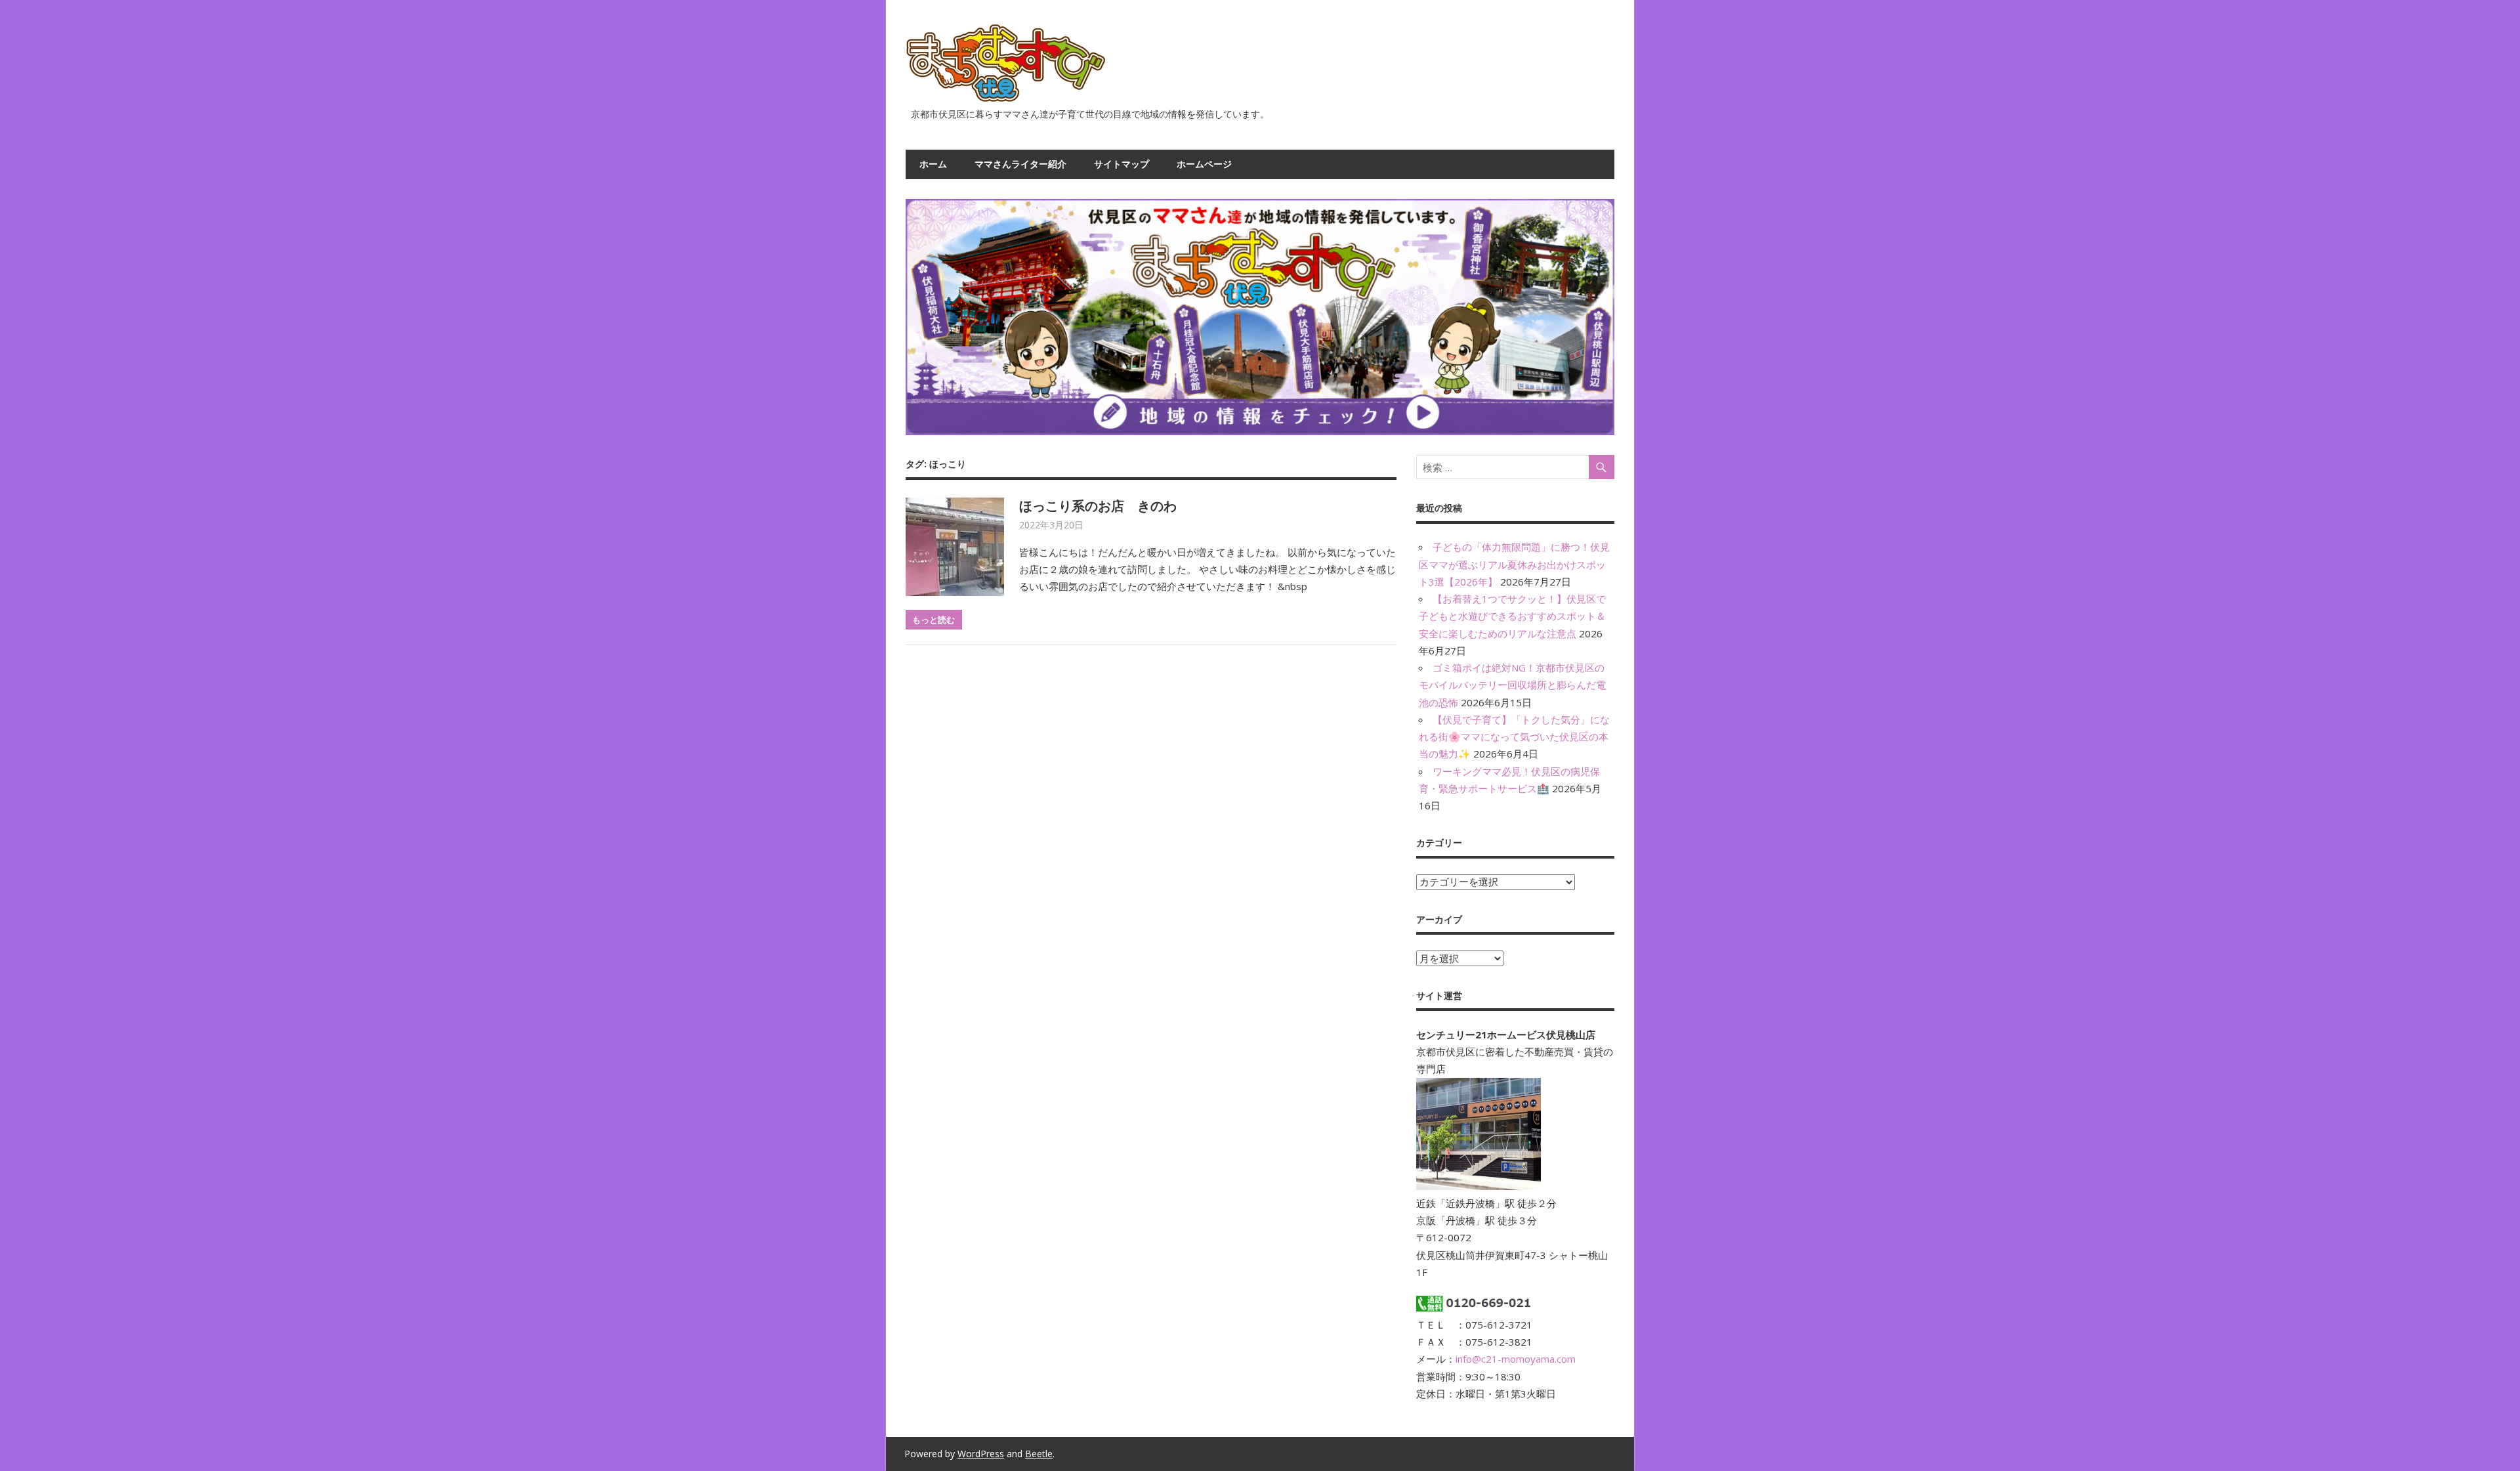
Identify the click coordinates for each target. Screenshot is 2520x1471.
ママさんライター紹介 (1020, 164)
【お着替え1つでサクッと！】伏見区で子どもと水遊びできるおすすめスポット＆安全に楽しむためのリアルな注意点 (1512, 616)
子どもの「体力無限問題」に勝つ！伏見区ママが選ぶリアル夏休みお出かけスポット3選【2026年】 (1514, 564)
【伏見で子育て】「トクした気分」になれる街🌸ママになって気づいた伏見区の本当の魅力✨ (1514, 737)
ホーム (933, 164)
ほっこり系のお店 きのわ (1098, 506)
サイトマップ (1122, 164)
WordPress (981, 1454)
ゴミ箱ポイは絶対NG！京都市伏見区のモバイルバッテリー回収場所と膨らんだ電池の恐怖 (1512, 685)
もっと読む (934, 620)
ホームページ (1204, 164)
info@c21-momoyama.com (1516, 1359)
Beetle (1039, 1454)
